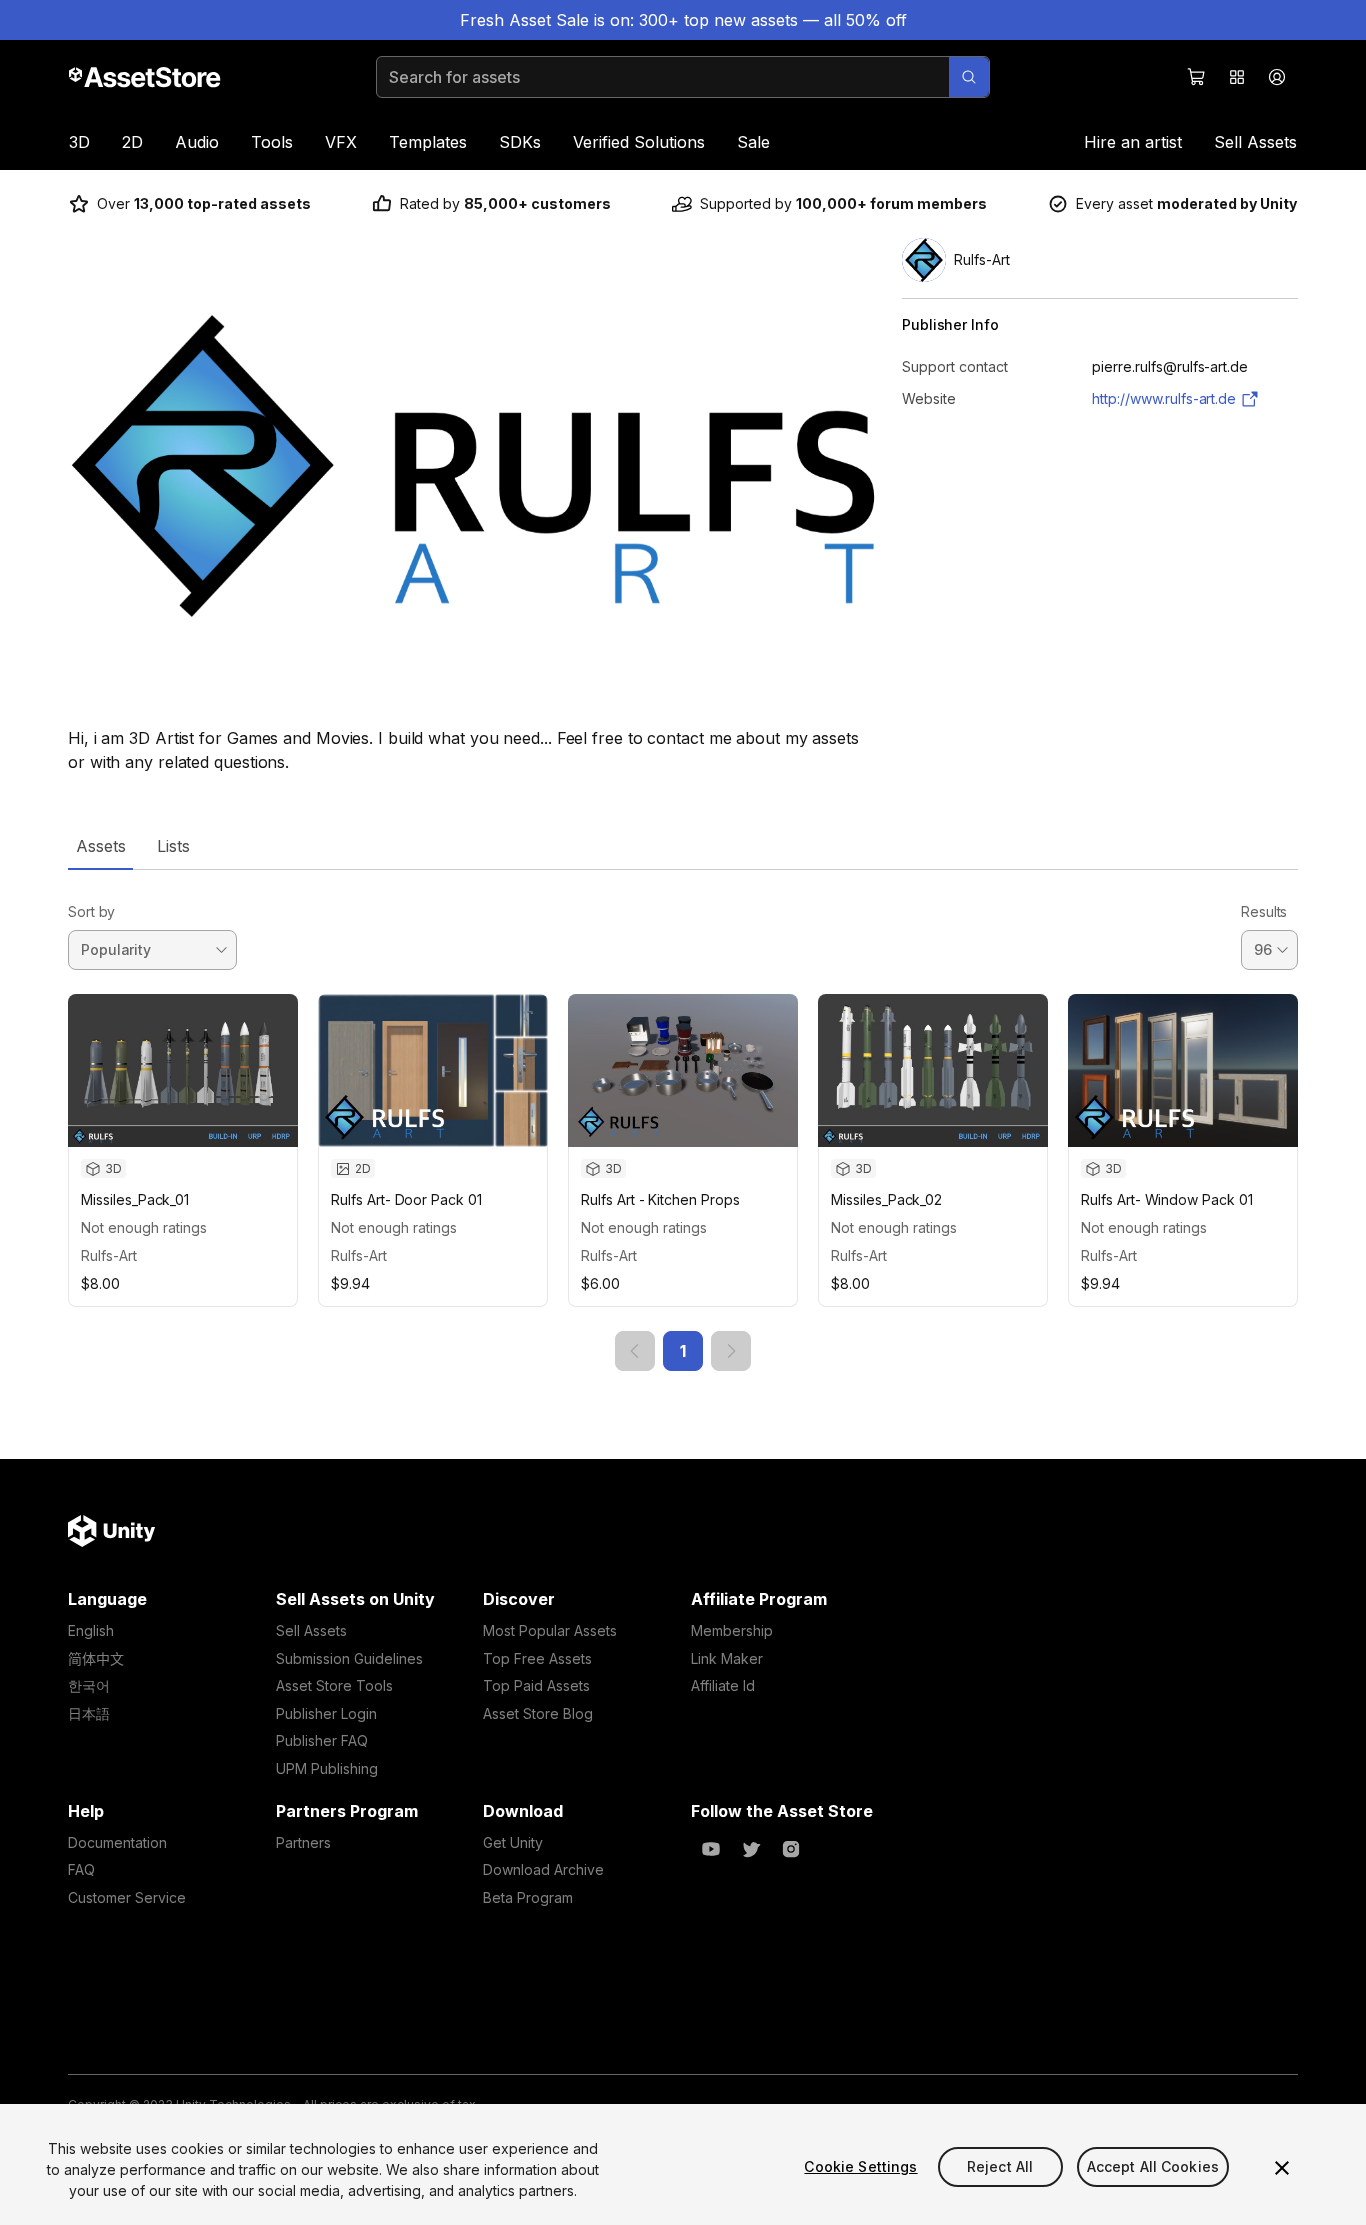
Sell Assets (1255, 142)
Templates (428, 142)
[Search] (969, 77)
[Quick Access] (1237, 77)
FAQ (81, 1869)
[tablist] (683, 846)
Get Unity (513, 1842)
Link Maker (727, 1658)
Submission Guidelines (349, 1658)
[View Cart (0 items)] (1197, 77)
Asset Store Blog (538, 1713)
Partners (303, 1842)
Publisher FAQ (322, 1740)
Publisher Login (326, 1713)
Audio (197, 142)
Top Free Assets (537, 1658)
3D (79, 142)
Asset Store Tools (334, 1685)
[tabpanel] (683, 1120)
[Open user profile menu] (1277, 77)
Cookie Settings (860, 2166)
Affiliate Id (723, 1685)
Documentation (117, 1842)
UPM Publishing (327, 1768)
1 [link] (683, 1351)
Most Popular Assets (550, 1630)
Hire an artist (1133, 142)
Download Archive (543, 1869)
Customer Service (127, 1897)
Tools (272, 142)
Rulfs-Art (109, 1255)
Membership (732, 1630)
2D (132, 142)
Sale (753, 142)
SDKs (520, 142)
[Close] (1282, 2168)
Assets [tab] (100, 846)
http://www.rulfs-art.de (1164, 398)
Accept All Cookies (1153, 2166)
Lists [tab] (173, 846)
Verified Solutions (639, 142)
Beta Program (528, 1897)
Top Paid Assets (536, 1685)
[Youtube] (711, 1849)
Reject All (1000, 2166)
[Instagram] (791, 1849)
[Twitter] (751, 1849)
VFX (341, 142)
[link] (635, 1351)
